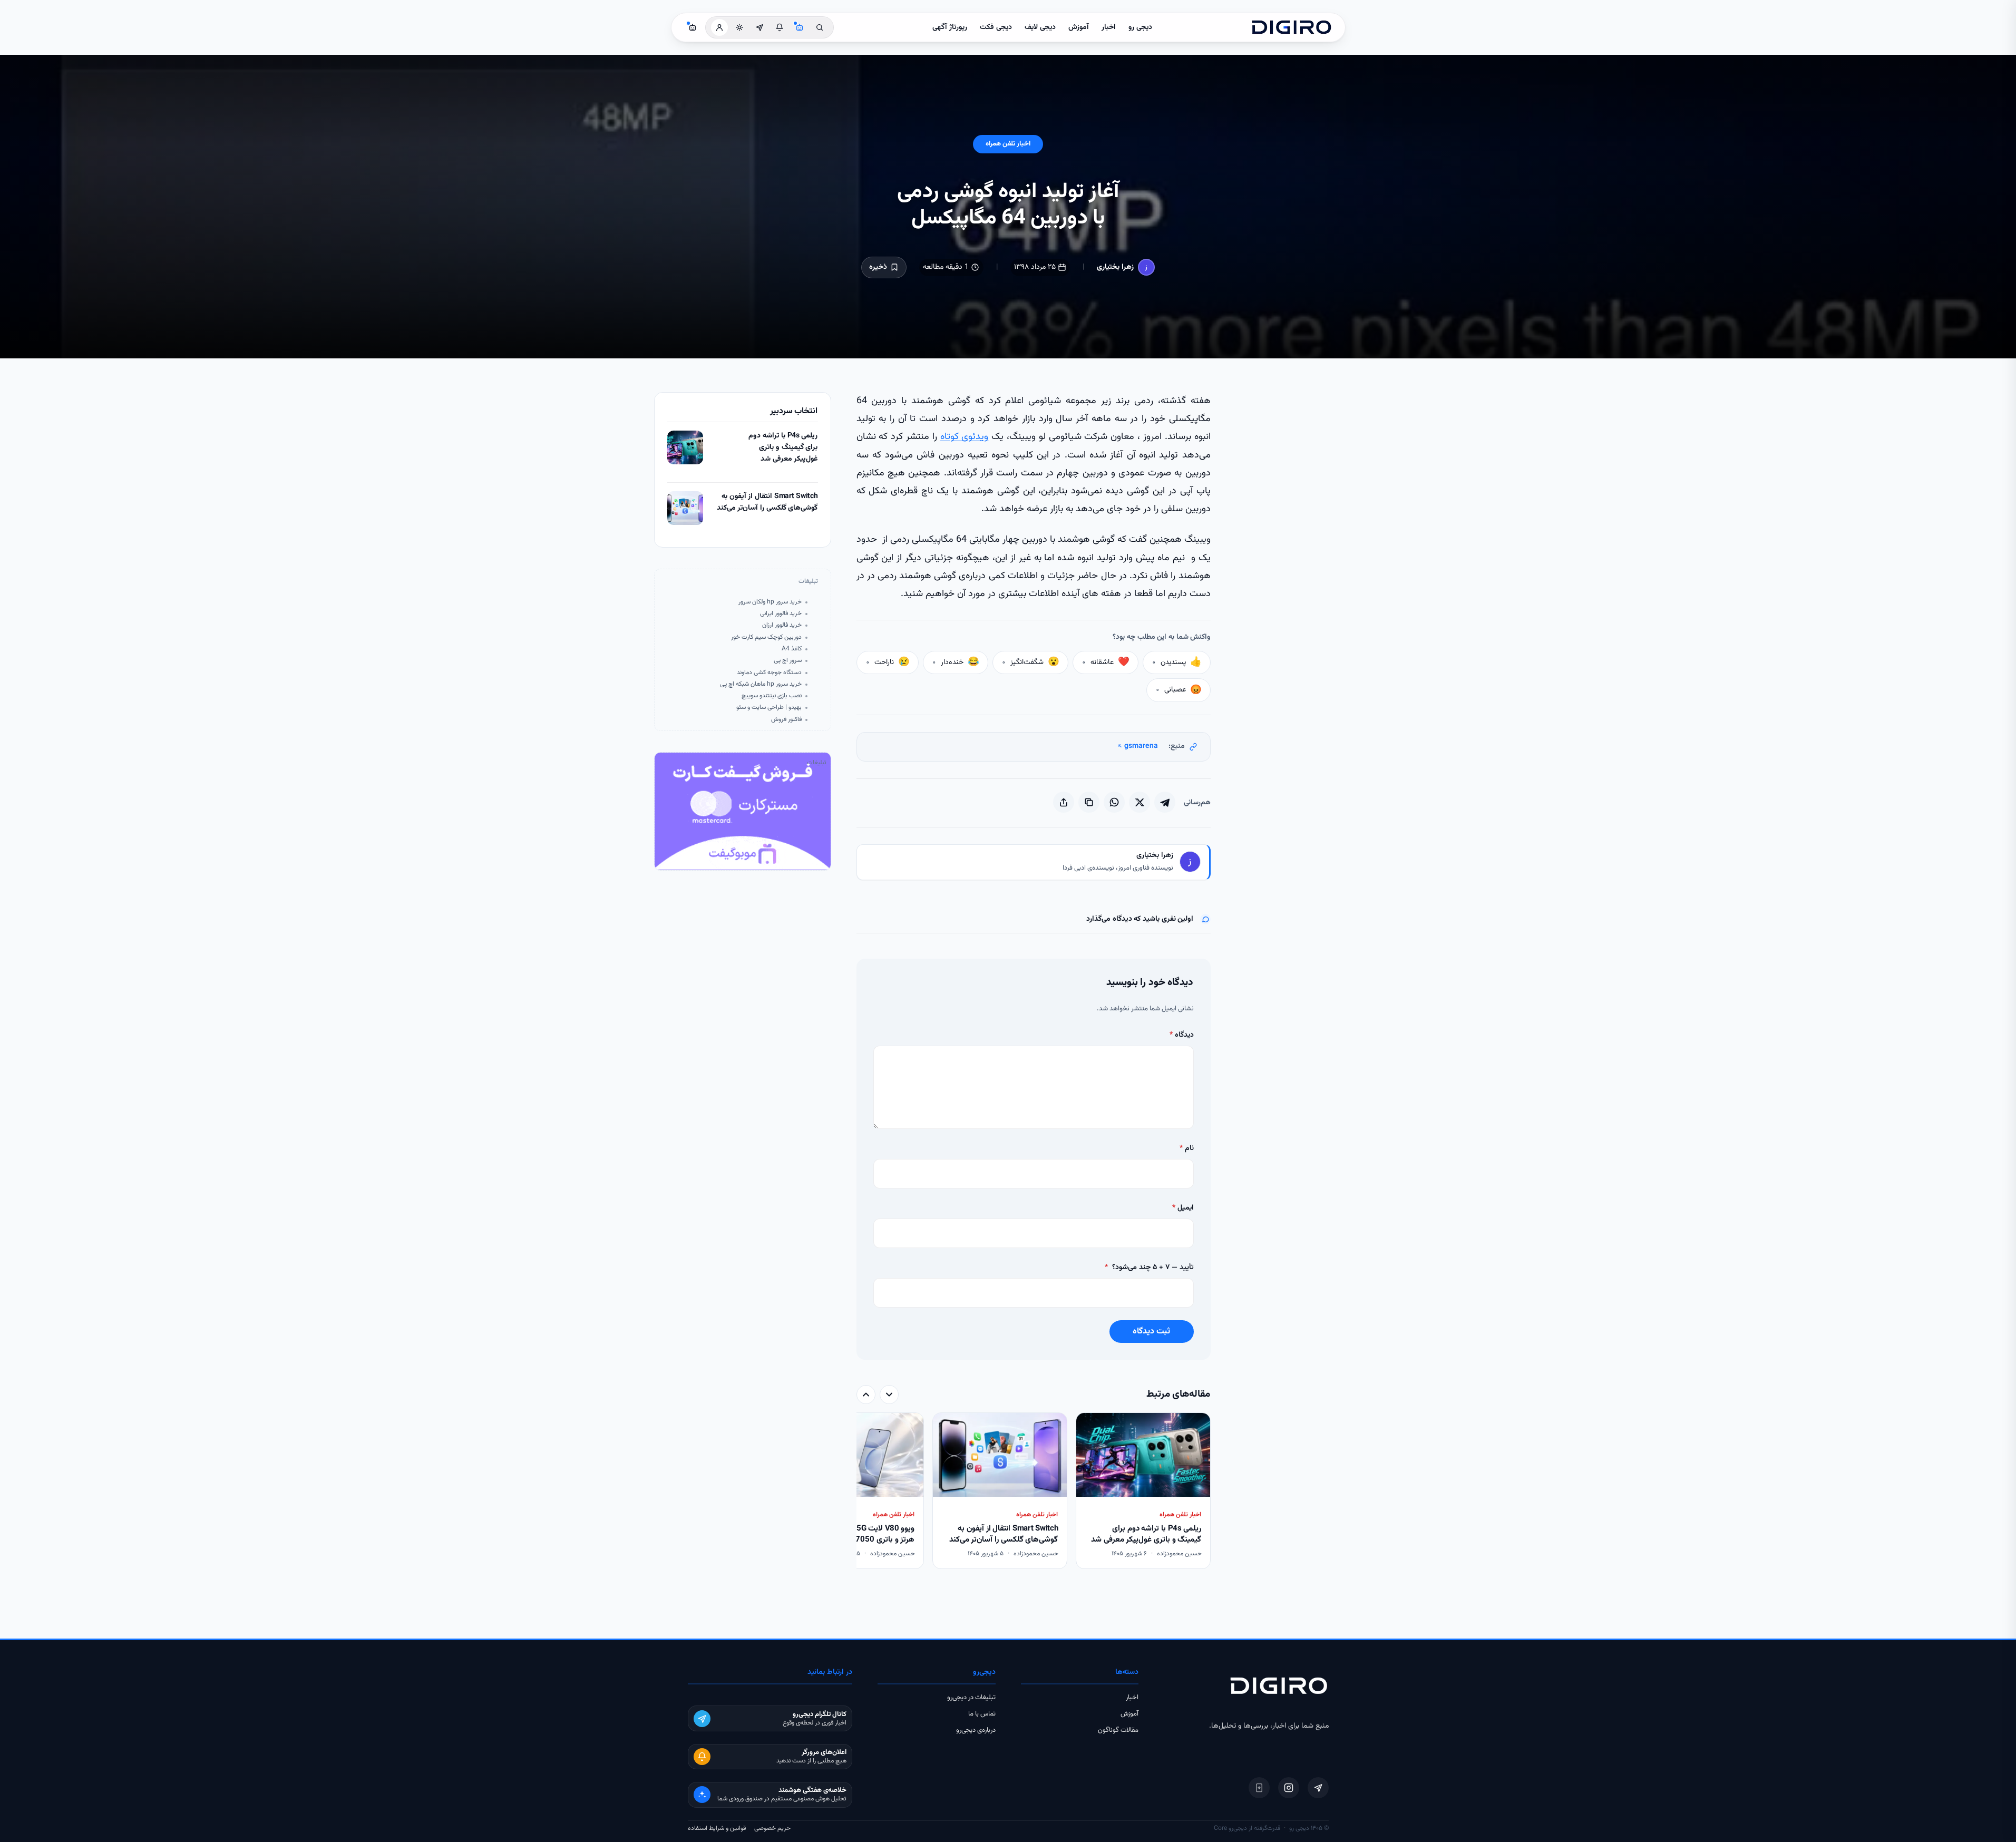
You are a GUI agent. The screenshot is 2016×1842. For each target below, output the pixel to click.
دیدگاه (1182, 1035)
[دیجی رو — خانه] (1291, 27)
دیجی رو (1140, 27)
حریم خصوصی (772, 1828)
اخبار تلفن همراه (1008, 144)
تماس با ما (982, 1714)
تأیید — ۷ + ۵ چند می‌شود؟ (1149, 1268)
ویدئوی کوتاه (965, 437)
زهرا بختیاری (1115, 267)
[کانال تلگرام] (759, 27)
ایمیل (1183, 1208)
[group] (1034, 1492)
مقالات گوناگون (1118, 1730)
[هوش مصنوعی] (800, 27)
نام (1187, 1148)
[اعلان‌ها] (780, 27)
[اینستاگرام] (1289, 1788)
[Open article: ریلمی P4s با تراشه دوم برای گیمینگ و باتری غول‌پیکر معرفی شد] (685, 447)
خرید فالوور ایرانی (781, 614)
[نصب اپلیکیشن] (1259, 1788)
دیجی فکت (996, 27)
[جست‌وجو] (820, 27)
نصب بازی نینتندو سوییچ (772, 696)
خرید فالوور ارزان (782, 625)
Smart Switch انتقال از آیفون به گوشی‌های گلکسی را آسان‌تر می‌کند (767, 503)
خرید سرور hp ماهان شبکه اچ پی (761, 684)
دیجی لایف (1040, 27)
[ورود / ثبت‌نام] (719, 27)
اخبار (1109, 27)
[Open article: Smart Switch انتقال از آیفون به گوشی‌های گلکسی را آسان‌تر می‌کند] (685, 508)
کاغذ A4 (792, 649)
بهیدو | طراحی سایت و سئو (769, 708)
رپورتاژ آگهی (950, 27)
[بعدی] (866, 1395)
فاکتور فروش (786, 720)
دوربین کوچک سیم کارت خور (766, 637)
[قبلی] (889, 1395)
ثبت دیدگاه (1151, 1332)
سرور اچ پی (788, 661)
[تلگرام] (1318, 1788)
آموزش (1079, 27)
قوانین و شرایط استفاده (717, 1828)
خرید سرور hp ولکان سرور (770, 602)
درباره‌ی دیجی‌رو (976, 1730)
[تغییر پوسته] (739, 27)
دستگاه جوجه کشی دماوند (769, 673)
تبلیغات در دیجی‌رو (971, 1698)
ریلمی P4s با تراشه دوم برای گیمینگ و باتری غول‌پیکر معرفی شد (783, 447)
